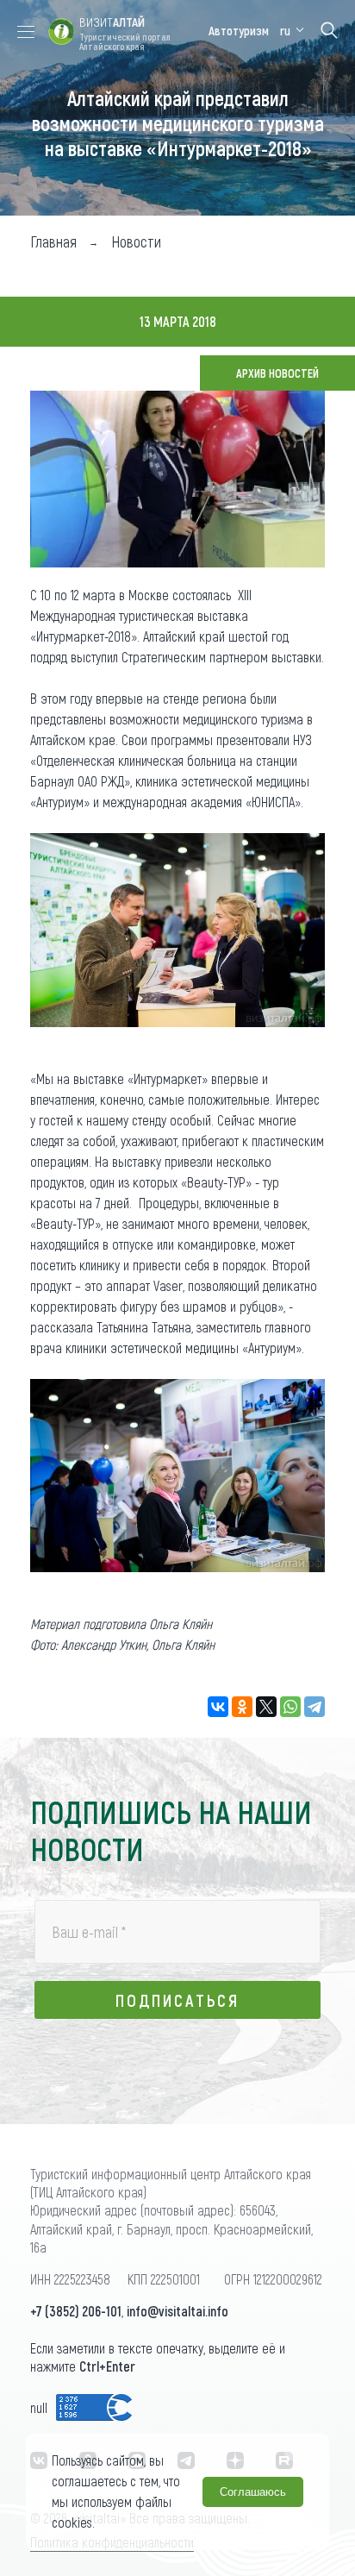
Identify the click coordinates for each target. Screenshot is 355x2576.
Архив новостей (277, 373)
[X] (266, 1707)
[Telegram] (315, 1707)
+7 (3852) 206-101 (76, 2311)
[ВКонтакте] (218, 1707)
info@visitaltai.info (177, 2311)
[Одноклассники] (242, 1707)
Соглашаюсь (253, 2492)
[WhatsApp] (290, 1707)
